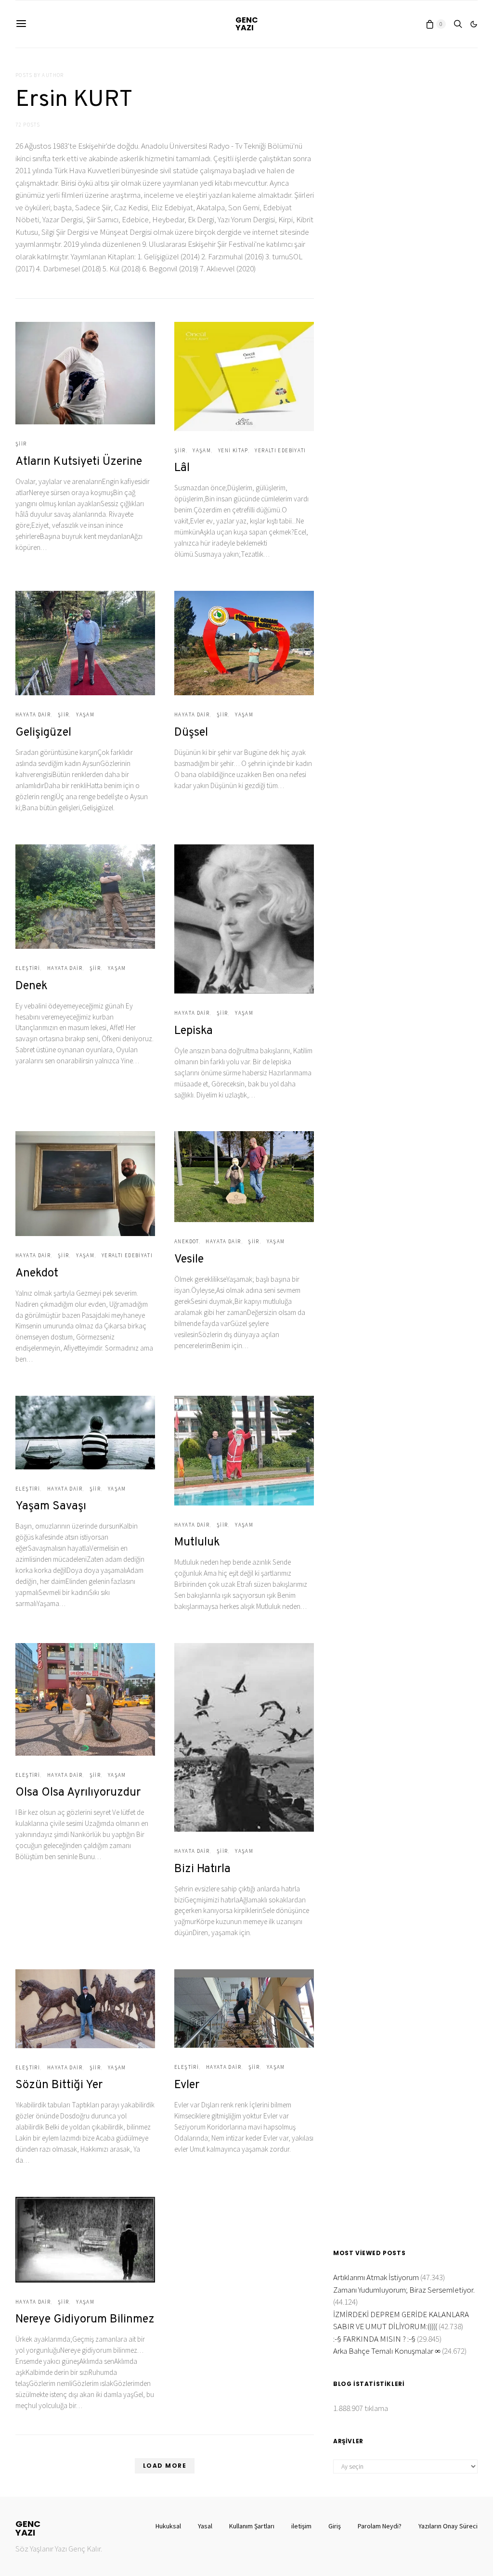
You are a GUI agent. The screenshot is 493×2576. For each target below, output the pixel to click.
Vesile (189, 1260)
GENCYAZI (247, 24)
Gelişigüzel (43, 733)
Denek (32, 986)
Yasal (205, 2526)
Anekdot (37, 1274)
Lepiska (194, 1031)
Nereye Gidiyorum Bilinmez (85, 2320)
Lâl (182, 468)
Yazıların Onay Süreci (448, 2526)
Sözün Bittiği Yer (59, 2085)
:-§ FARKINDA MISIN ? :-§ (374, 2339)
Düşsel (191, 733)
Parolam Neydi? (380, 2526)
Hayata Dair (33, 714)
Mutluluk (197, 1543)
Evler (187, 2085)
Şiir (21, 444)
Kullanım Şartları (252, 2526)
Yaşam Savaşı (51, 1506)
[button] (474, 24)
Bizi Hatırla (202, 1869)
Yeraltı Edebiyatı (280, 450)
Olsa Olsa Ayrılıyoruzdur (78, 1793)
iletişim (301, 2526)
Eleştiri (28, 968)
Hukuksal (168, 2526)
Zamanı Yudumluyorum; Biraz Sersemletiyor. (404, 2290)
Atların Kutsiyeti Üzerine (79, 462)
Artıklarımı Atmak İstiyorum (376, 2277)
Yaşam (202, 450)
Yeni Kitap (233, 450)
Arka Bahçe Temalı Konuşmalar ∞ (387, 2351)
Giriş (335, 2526)
